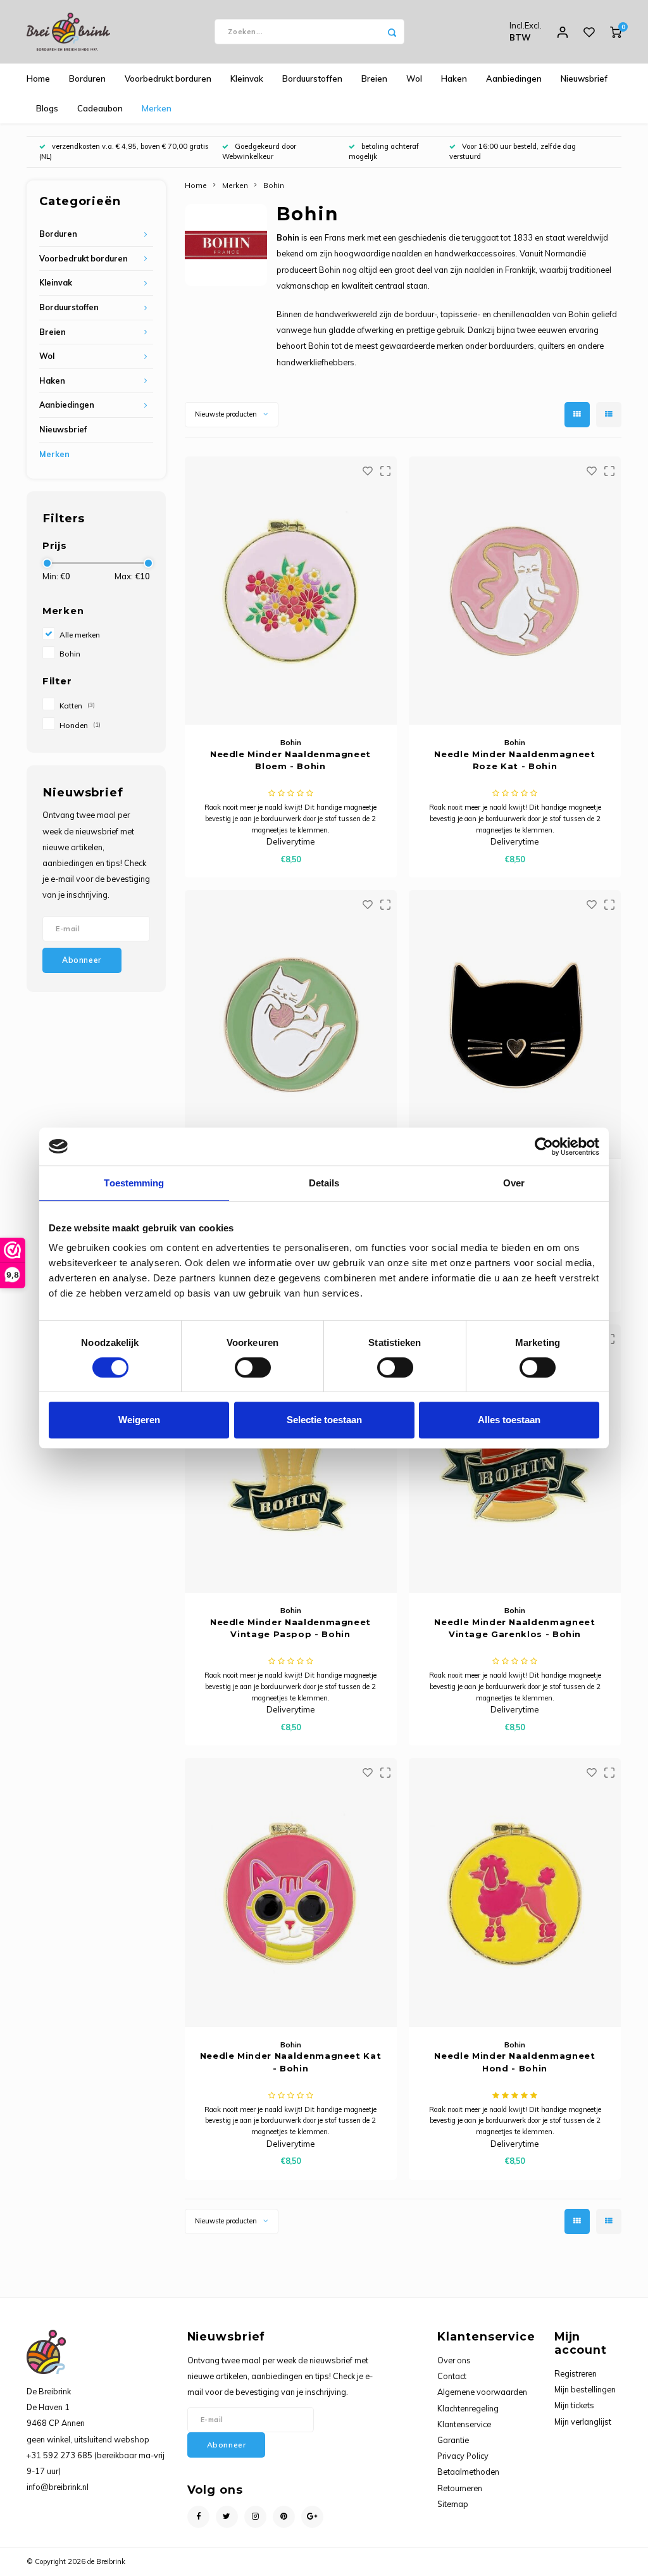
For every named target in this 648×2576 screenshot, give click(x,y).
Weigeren (139, 1420)
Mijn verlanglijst (583, 2422)
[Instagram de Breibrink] (255, 2517)
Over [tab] (514, 1183)
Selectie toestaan (324, 1420)
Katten (77, 706)
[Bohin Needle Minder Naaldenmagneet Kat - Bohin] (291, 1892)
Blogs (47, 108)
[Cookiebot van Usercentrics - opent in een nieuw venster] (544, 1147)
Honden (80, 725)
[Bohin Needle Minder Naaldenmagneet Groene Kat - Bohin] (291, 1024)
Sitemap (453, 2504)
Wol (414, 79)
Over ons (454, 2360)
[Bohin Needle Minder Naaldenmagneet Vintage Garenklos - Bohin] (515, 1459)
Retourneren (460, 2488)
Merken (157, 108)
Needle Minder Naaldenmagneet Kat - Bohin (291, 2062)
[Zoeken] (392, 32)
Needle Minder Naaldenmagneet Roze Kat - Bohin (514, 760)
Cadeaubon (100, 108)
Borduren (87, 79)
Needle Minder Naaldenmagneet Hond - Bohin (514, 2062)
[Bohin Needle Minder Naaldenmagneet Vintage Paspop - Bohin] (291, 1459)
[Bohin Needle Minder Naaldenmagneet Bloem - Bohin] (291, 591)
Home (38, 79)
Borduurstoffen (312, 79)
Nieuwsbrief (584, 79)
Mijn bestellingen (585, 2389)
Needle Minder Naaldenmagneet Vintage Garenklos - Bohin (514, 1628)
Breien (374, 79)
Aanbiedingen (514, 79)
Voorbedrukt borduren (168, 79)
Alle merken (80, 635)
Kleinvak (247, 79)
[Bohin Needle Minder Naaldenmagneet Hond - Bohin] (515, 1892)
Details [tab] (324, 1183)
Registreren (576, 2373)
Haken (454, 79)
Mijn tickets (574, 2405)
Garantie (453, 2440)
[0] (616, 32)
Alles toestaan (509, 1420)
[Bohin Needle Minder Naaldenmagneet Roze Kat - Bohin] (515, 591)
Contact (452, 2376)
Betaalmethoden (468, 2472)
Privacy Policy (463, 2456)
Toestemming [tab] (134, 1183)
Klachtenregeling (468, 2408)
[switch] (253, 1367)
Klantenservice (464, 2424)
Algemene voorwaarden (482, 2392)
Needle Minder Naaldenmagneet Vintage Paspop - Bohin (290, 1628)
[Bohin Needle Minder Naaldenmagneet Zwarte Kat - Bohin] (515, 1024)
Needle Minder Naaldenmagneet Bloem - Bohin (290, 760)
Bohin (70, 654)
